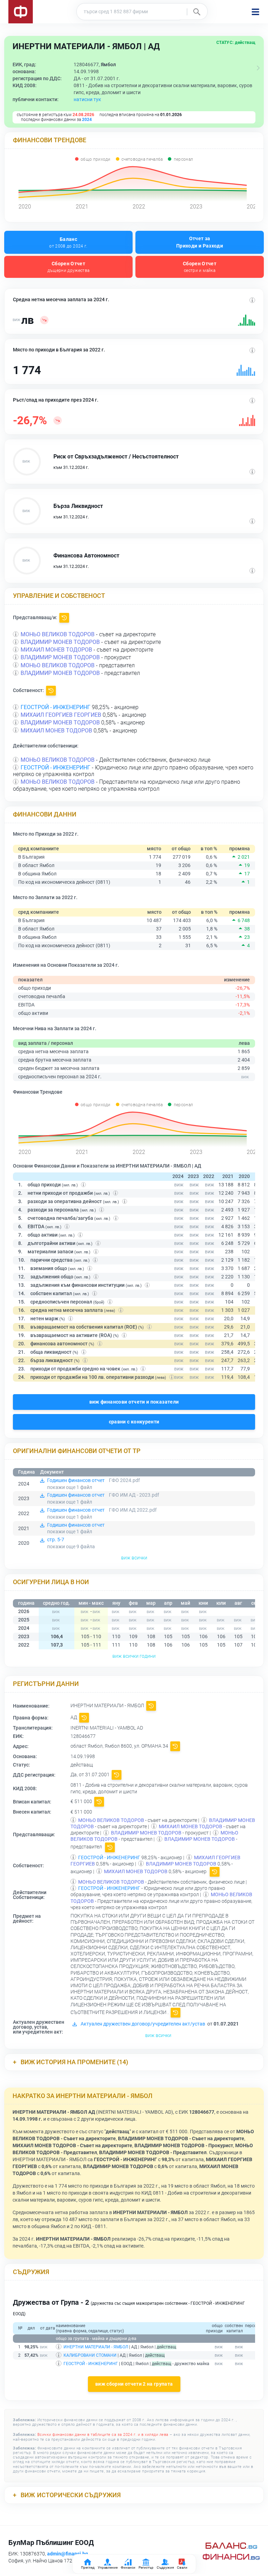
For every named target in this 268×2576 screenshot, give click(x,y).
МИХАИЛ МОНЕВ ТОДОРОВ (56, 650)
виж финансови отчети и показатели (134, 1402)
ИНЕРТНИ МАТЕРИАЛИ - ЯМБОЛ (96, 2347)
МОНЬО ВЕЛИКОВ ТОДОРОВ (58, 634)
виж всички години (134, 1656)
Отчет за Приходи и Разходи (200, 242)
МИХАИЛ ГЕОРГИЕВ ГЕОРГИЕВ (61, 715)
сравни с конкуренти (134, 1422)
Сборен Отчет (69, 267)
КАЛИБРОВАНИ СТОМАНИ (90, 2355)
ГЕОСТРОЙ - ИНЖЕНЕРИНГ (55, 707)
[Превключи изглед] (258, 68)
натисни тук (87, 99)
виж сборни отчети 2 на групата (134, 2384)
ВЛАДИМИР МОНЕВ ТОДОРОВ (60, 642)
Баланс (68, 242)
